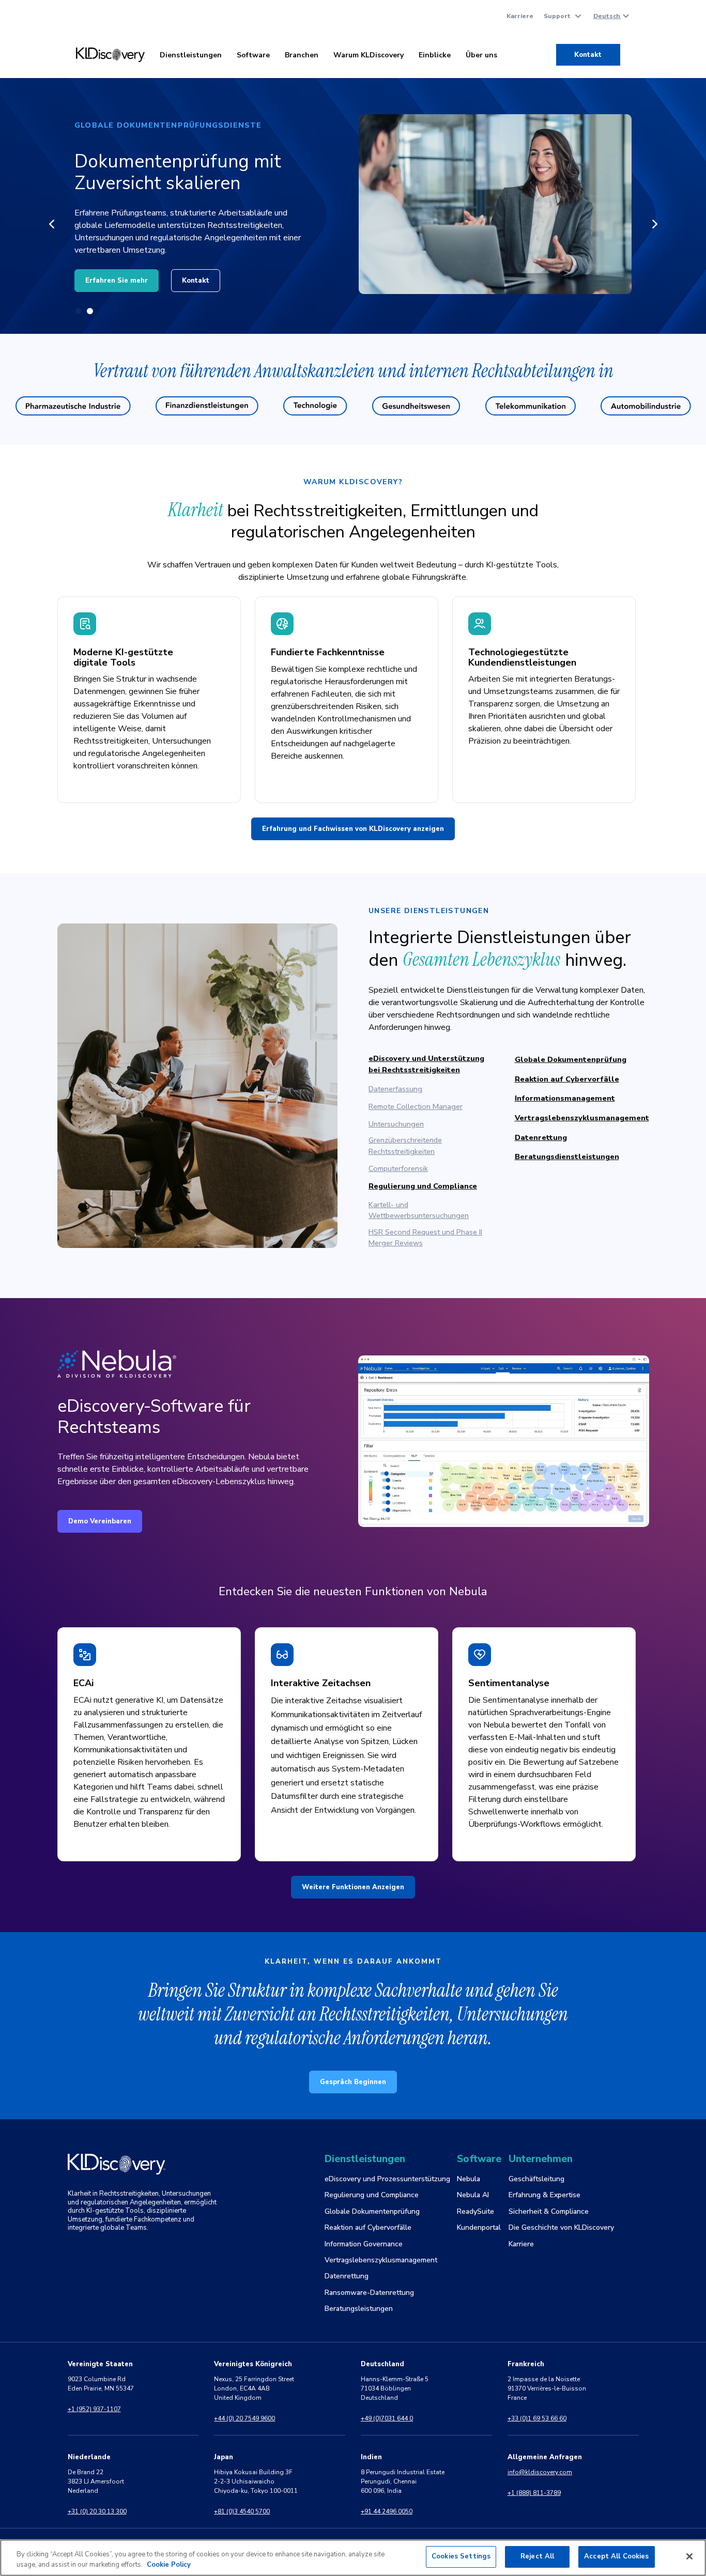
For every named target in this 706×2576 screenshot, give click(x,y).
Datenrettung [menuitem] (347, 2276)
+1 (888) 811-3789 (534, 2493)
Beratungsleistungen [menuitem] (359, 2309)
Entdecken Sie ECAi (119, 274)
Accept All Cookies (616, 2556)
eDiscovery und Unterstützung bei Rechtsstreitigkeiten (426, 1064)
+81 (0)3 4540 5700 (242, 2511)
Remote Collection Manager (416, 1106)
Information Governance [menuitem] (364, 2244)
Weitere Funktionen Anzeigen (353, 1887)
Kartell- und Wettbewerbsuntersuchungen (419, 1210)
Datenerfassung (395, 1089)
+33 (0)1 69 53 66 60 (537, 2418)
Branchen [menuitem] (302, 55)
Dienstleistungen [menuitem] (191, 55)
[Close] (689, 2556)
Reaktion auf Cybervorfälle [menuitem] (368, 2227)
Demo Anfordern (215, 274)
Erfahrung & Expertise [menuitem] (544, 2195)
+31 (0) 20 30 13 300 (97, 2511)
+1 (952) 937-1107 (94, 2409)
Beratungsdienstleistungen (567, 1156)
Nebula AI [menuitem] (473, 2195)
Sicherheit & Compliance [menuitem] (549, 2211)
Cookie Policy (169, 2565)
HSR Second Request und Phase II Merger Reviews (425, 1238)
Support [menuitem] (557, 16)
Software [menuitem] (253, 55)
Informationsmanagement (565, 1098)
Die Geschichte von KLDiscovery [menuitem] (561, 2227)
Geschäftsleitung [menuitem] (536, 2179)
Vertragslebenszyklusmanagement (582, 1118)
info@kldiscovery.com (540, 2472)
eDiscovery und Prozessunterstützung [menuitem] (387, 2179)
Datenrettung (541, 1137)
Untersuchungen (396, 1124)
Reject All (537, 2556)
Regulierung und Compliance (423, 1186)
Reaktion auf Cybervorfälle (567, 1079)
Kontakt (588, 55)
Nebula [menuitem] (469, 2179)
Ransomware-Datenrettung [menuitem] (369, 2293)
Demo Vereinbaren (100, 1521)
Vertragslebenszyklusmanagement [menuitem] (381, 2260)
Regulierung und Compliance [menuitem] (372, 2195)
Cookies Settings (461, 2556)
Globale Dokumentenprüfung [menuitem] (372, 2211)
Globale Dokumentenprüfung (571, 1059)
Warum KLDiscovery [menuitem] (369, 55)
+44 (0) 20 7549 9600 (244, 2418)
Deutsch (607, 16)
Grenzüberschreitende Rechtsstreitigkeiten (405, 1146)
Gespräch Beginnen (353, 2082)
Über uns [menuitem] (481, 55)
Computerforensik (398, 1168)
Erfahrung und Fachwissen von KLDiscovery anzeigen (353, 829)
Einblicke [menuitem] (435, 55)
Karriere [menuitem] (520, 16)
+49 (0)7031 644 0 (387, 2418)
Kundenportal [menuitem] (479, 2227)
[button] (51, 224)
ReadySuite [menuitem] (475, 2211)
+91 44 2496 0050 (387, 2511)
